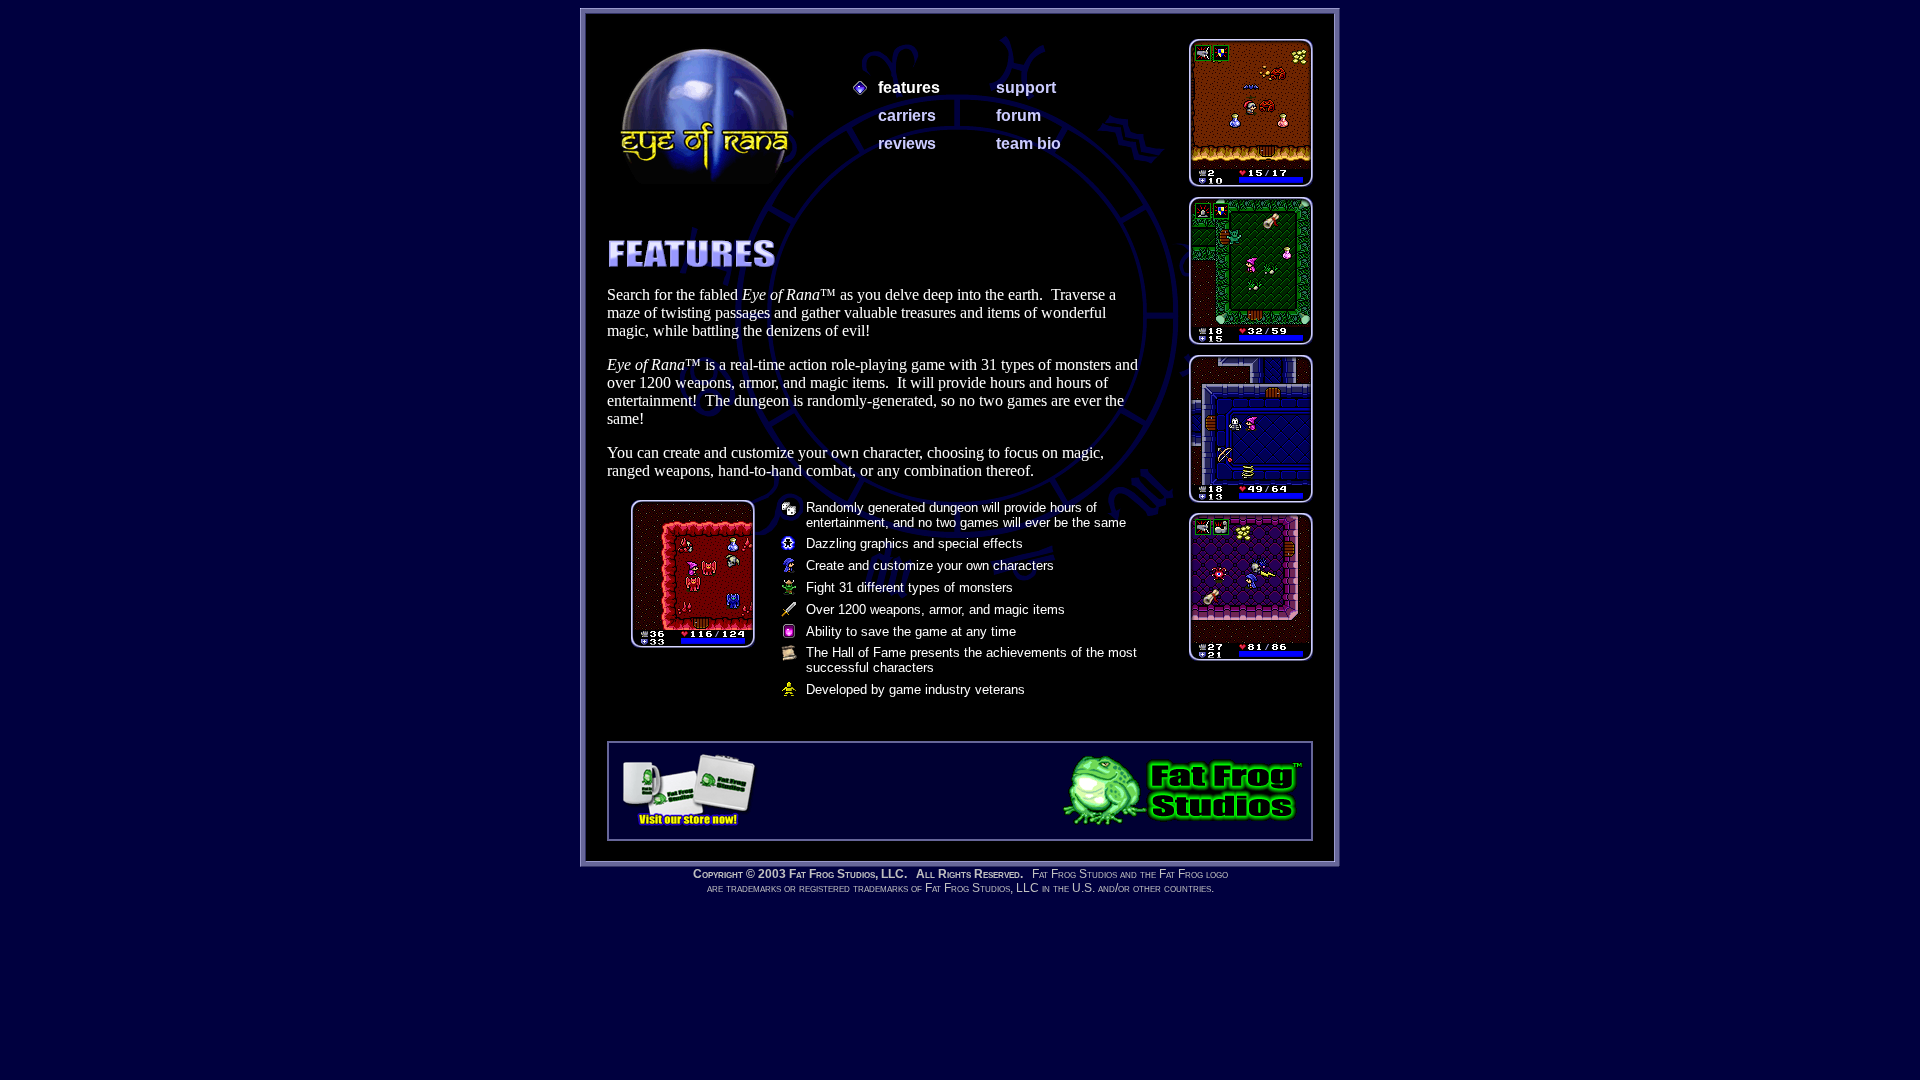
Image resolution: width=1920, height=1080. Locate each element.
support (1026, 87)
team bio (1028, 143)
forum (1018, 115)
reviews (907, 143)
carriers (907, 115)
